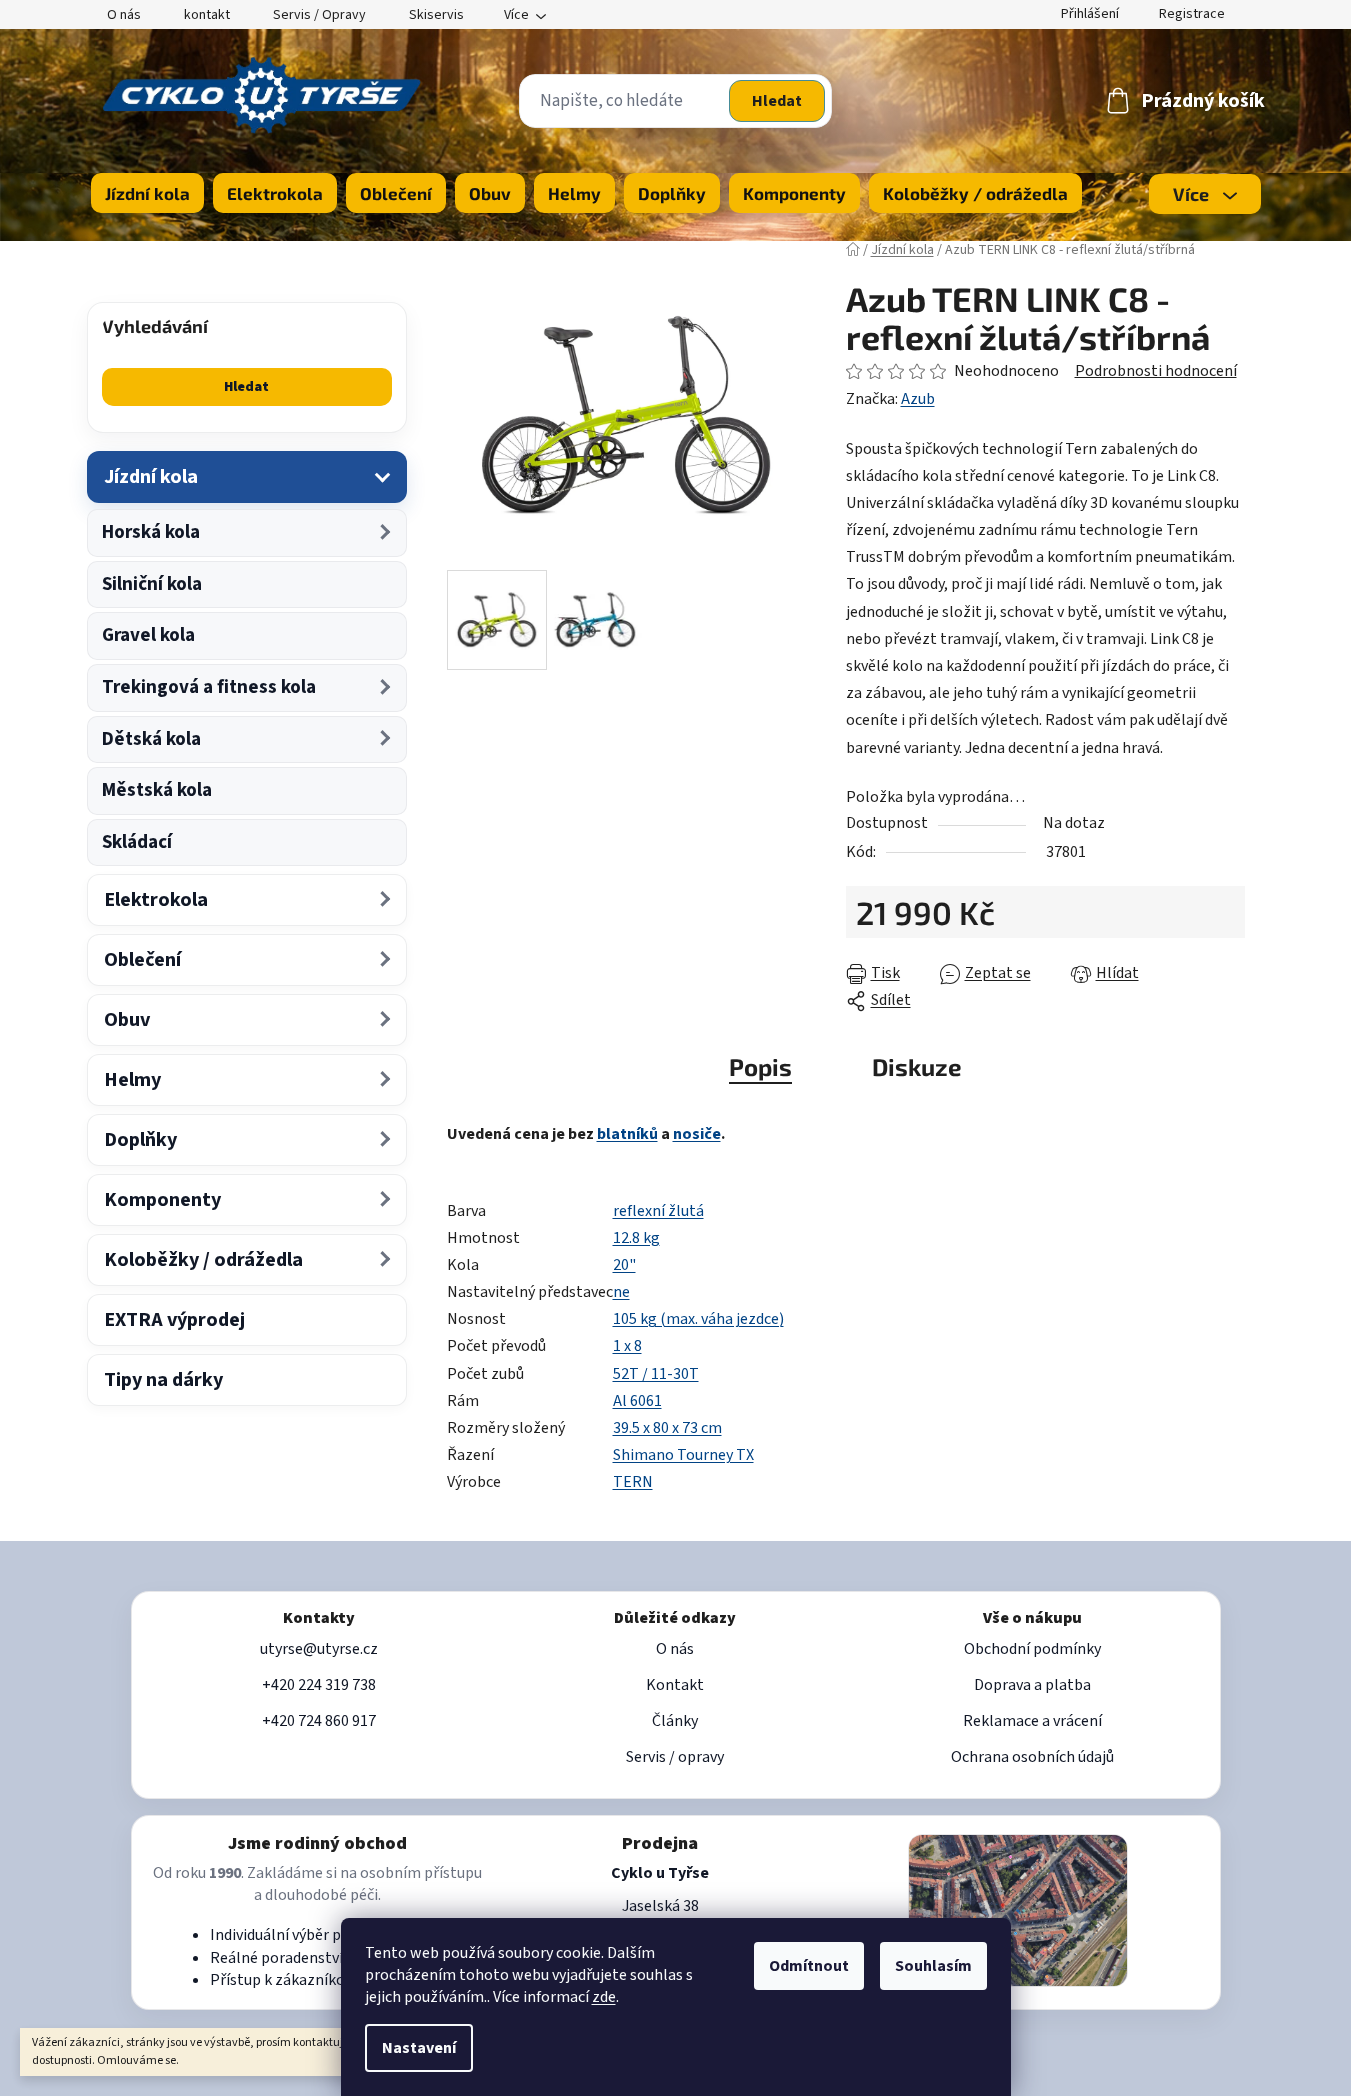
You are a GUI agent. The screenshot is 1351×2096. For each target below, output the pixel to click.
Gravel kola (148, 635)
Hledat (777, 101)
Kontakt (675, 1685)
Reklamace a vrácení (1032, 1721)
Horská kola (151, 532)
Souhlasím (933, 1966)
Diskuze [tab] (917, 1066)
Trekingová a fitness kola (209, 687)
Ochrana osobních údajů (1032, 1757)
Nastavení (419, 2048)
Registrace (1192, 14)
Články (675, 1721)
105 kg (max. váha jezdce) (698, 1319)
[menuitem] (147, 193)
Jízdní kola (151, 477)
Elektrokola (156, 900)
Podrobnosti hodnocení (1156, 371)
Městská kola (157, 790)
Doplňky (140, 1140)
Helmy (132, 1080)
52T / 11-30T (656, 1374)
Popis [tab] (760, 1066)
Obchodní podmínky (1032, 1649)
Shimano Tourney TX (683, 1455)
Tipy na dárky (163, 1380)
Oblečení (142, 960)
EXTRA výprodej (174, 1320)
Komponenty (162, 1200)
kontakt (207, 15)
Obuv (127, 1020)
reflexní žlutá (658, 1211)
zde (604, 1997)
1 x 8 (627, 1346)
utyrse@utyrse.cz (319, 1649)
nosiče (697, 1134)
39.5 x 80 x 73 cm (667, 1428)
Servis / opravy (675, 1757)
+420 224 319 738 (319, 1685)
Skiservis (436, 15)
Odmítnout (809, 1966)
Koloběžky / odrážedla (203, 1260)
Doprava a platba (1032, 1685)
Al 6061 (637, 1401)
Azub (918, 399)
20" (624, 1265)
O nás (124, 15)
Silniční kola (152, 584)
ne (621, 1292)
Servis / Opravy (319, 15)
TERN (633, 1482)
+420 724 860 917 (319, 1721)
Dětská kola (151, 739)
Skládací (137, 842)
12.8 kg (636, 1238)
